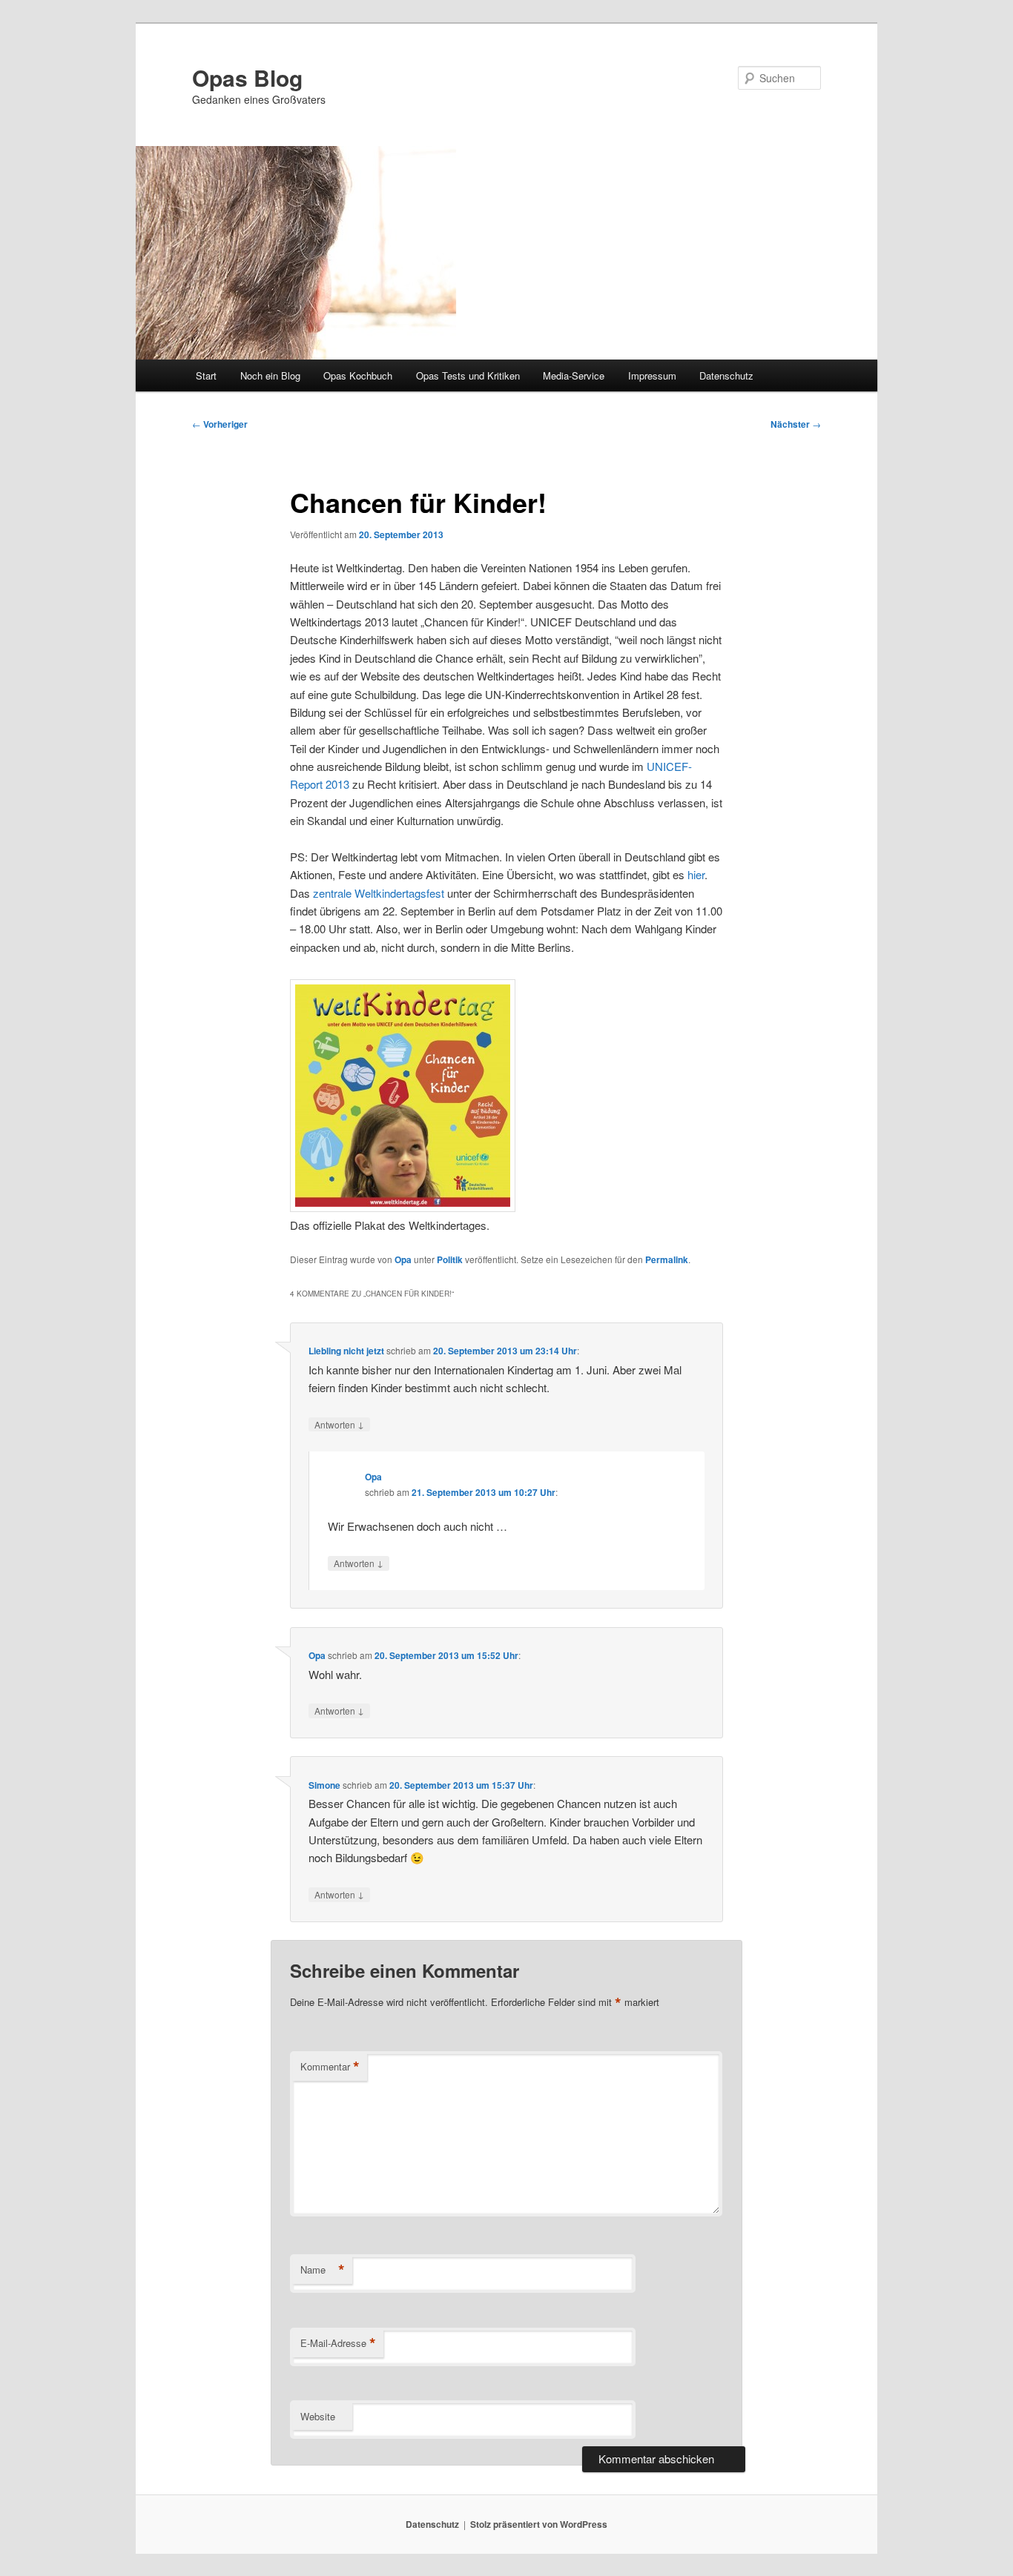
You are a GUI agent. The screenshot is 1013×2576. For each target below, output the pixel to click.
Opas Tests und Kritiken (468, 375)
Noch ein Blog (270, 375)
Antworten (339, 1424)
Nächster (796, 424)
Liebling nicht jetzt (346, 1351)
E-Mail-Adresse (338, 2343)
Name (323, 2270)
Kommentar (330, 2067)
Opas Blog (247, 77)
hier (696, 874)
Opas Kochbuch (358, 375)
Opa (403, 1259)
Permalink (667, 1259)
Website (318, 2416)
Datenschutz (726, 375)
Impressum (652, 375)
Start (206, 375)
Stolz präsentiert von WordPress (539, 2524)
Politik (450, 1259)
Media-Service (574, 375)
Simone (324, 1785)
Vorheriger (220, 424)
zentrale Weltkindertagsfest (379, 893)
